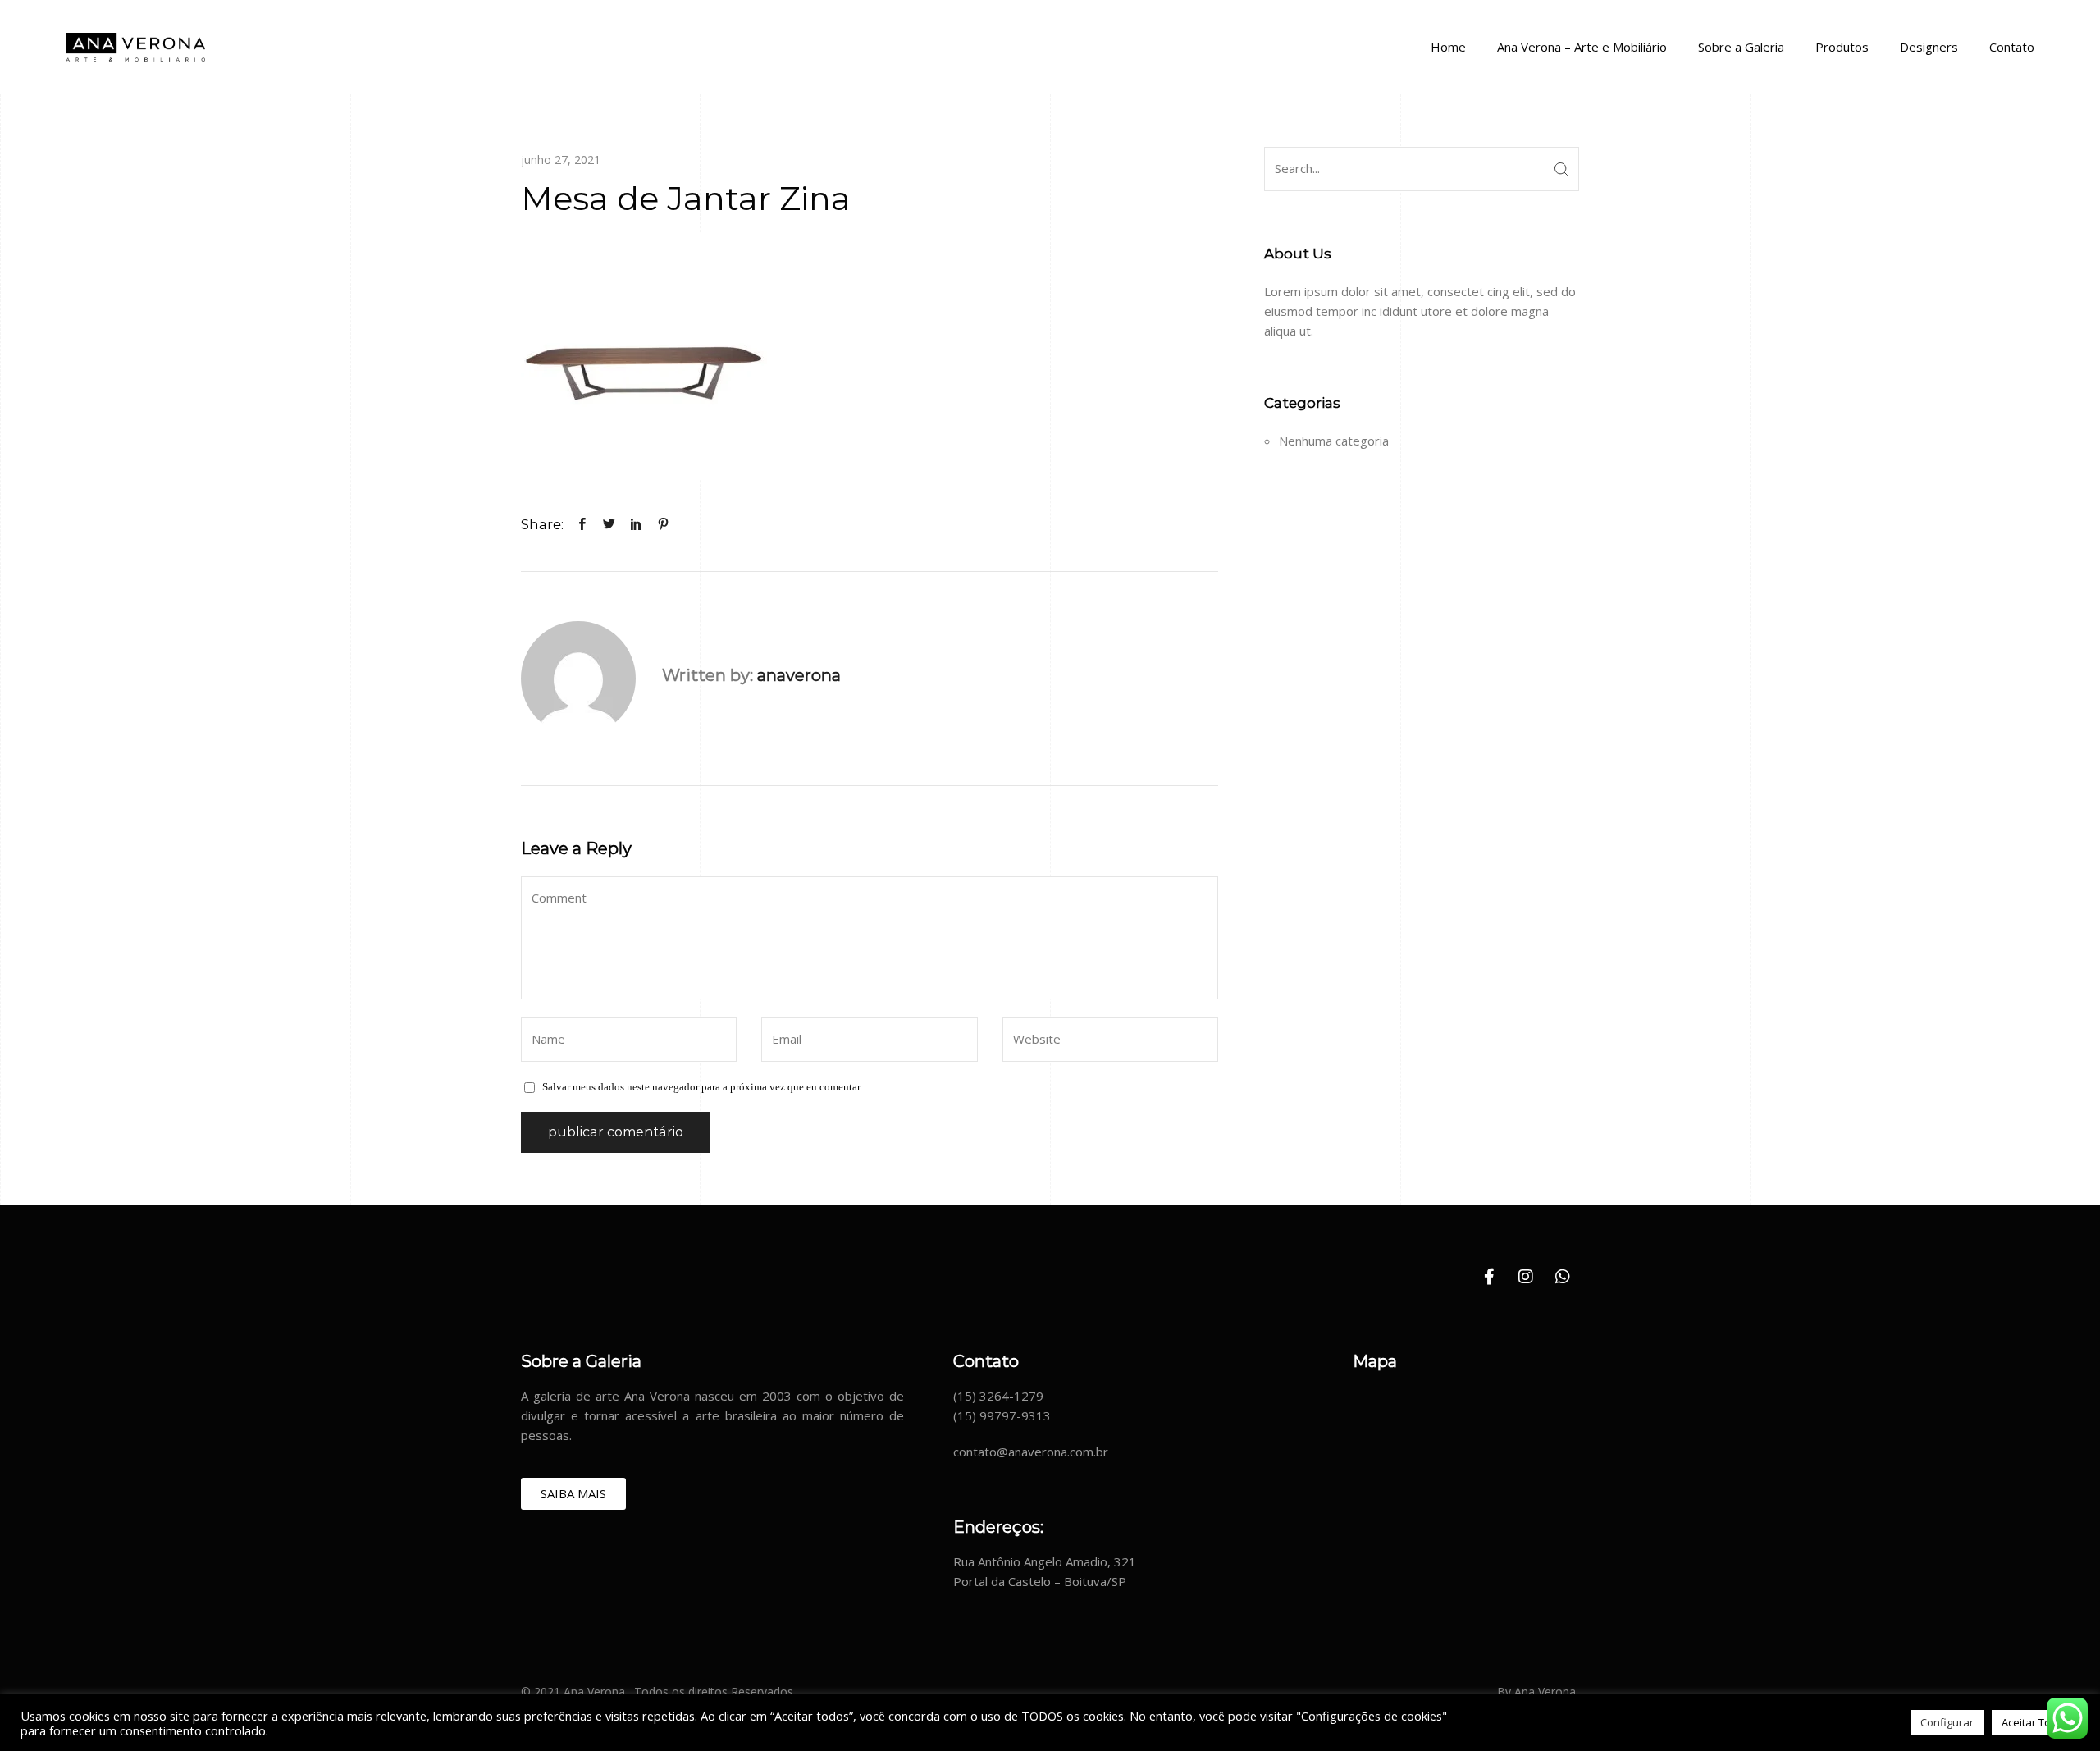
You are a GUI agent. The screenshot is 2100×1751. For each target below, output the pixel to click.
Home (1448, 47)
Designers (1929, 47)
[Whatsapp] (1563, 1277)
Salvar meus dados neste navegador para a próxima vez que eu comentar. (702, 1087)
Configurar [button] (1947, 1722)
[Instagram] (1526, 1277)
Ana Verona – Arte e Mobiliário (1582, 47)
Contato (2012, 47)
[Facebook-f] (1489, 1277)
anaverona (799, 675)
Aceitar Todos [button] (2036, 1722)
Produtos (1842, 47)
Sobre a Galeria (1741, 47)
